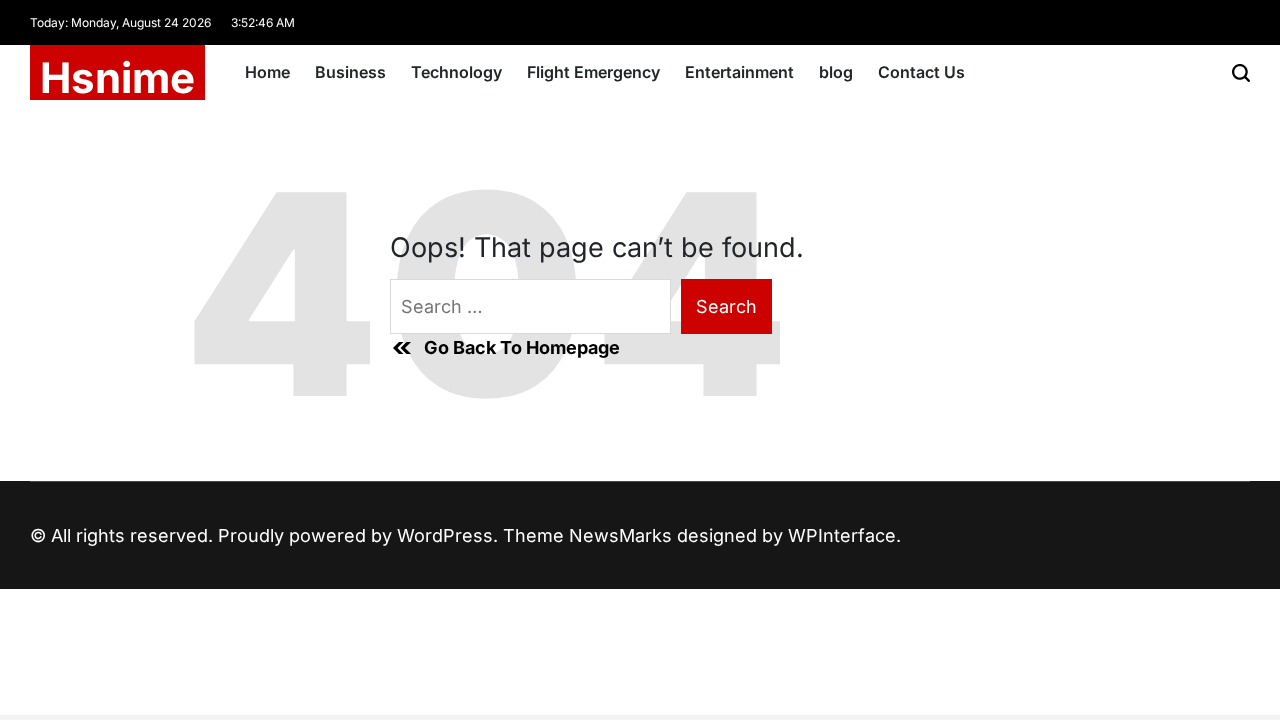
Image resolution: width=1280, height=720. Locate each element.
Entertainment (739, 72)
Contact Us (921, 72)
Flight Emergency (593, 72)
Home (267, 72)
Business (350, 72)
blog (836, 72)
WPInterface (842, 535)
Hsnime (117, 78)
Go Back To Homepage (522, 347)
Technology (456, 72)
